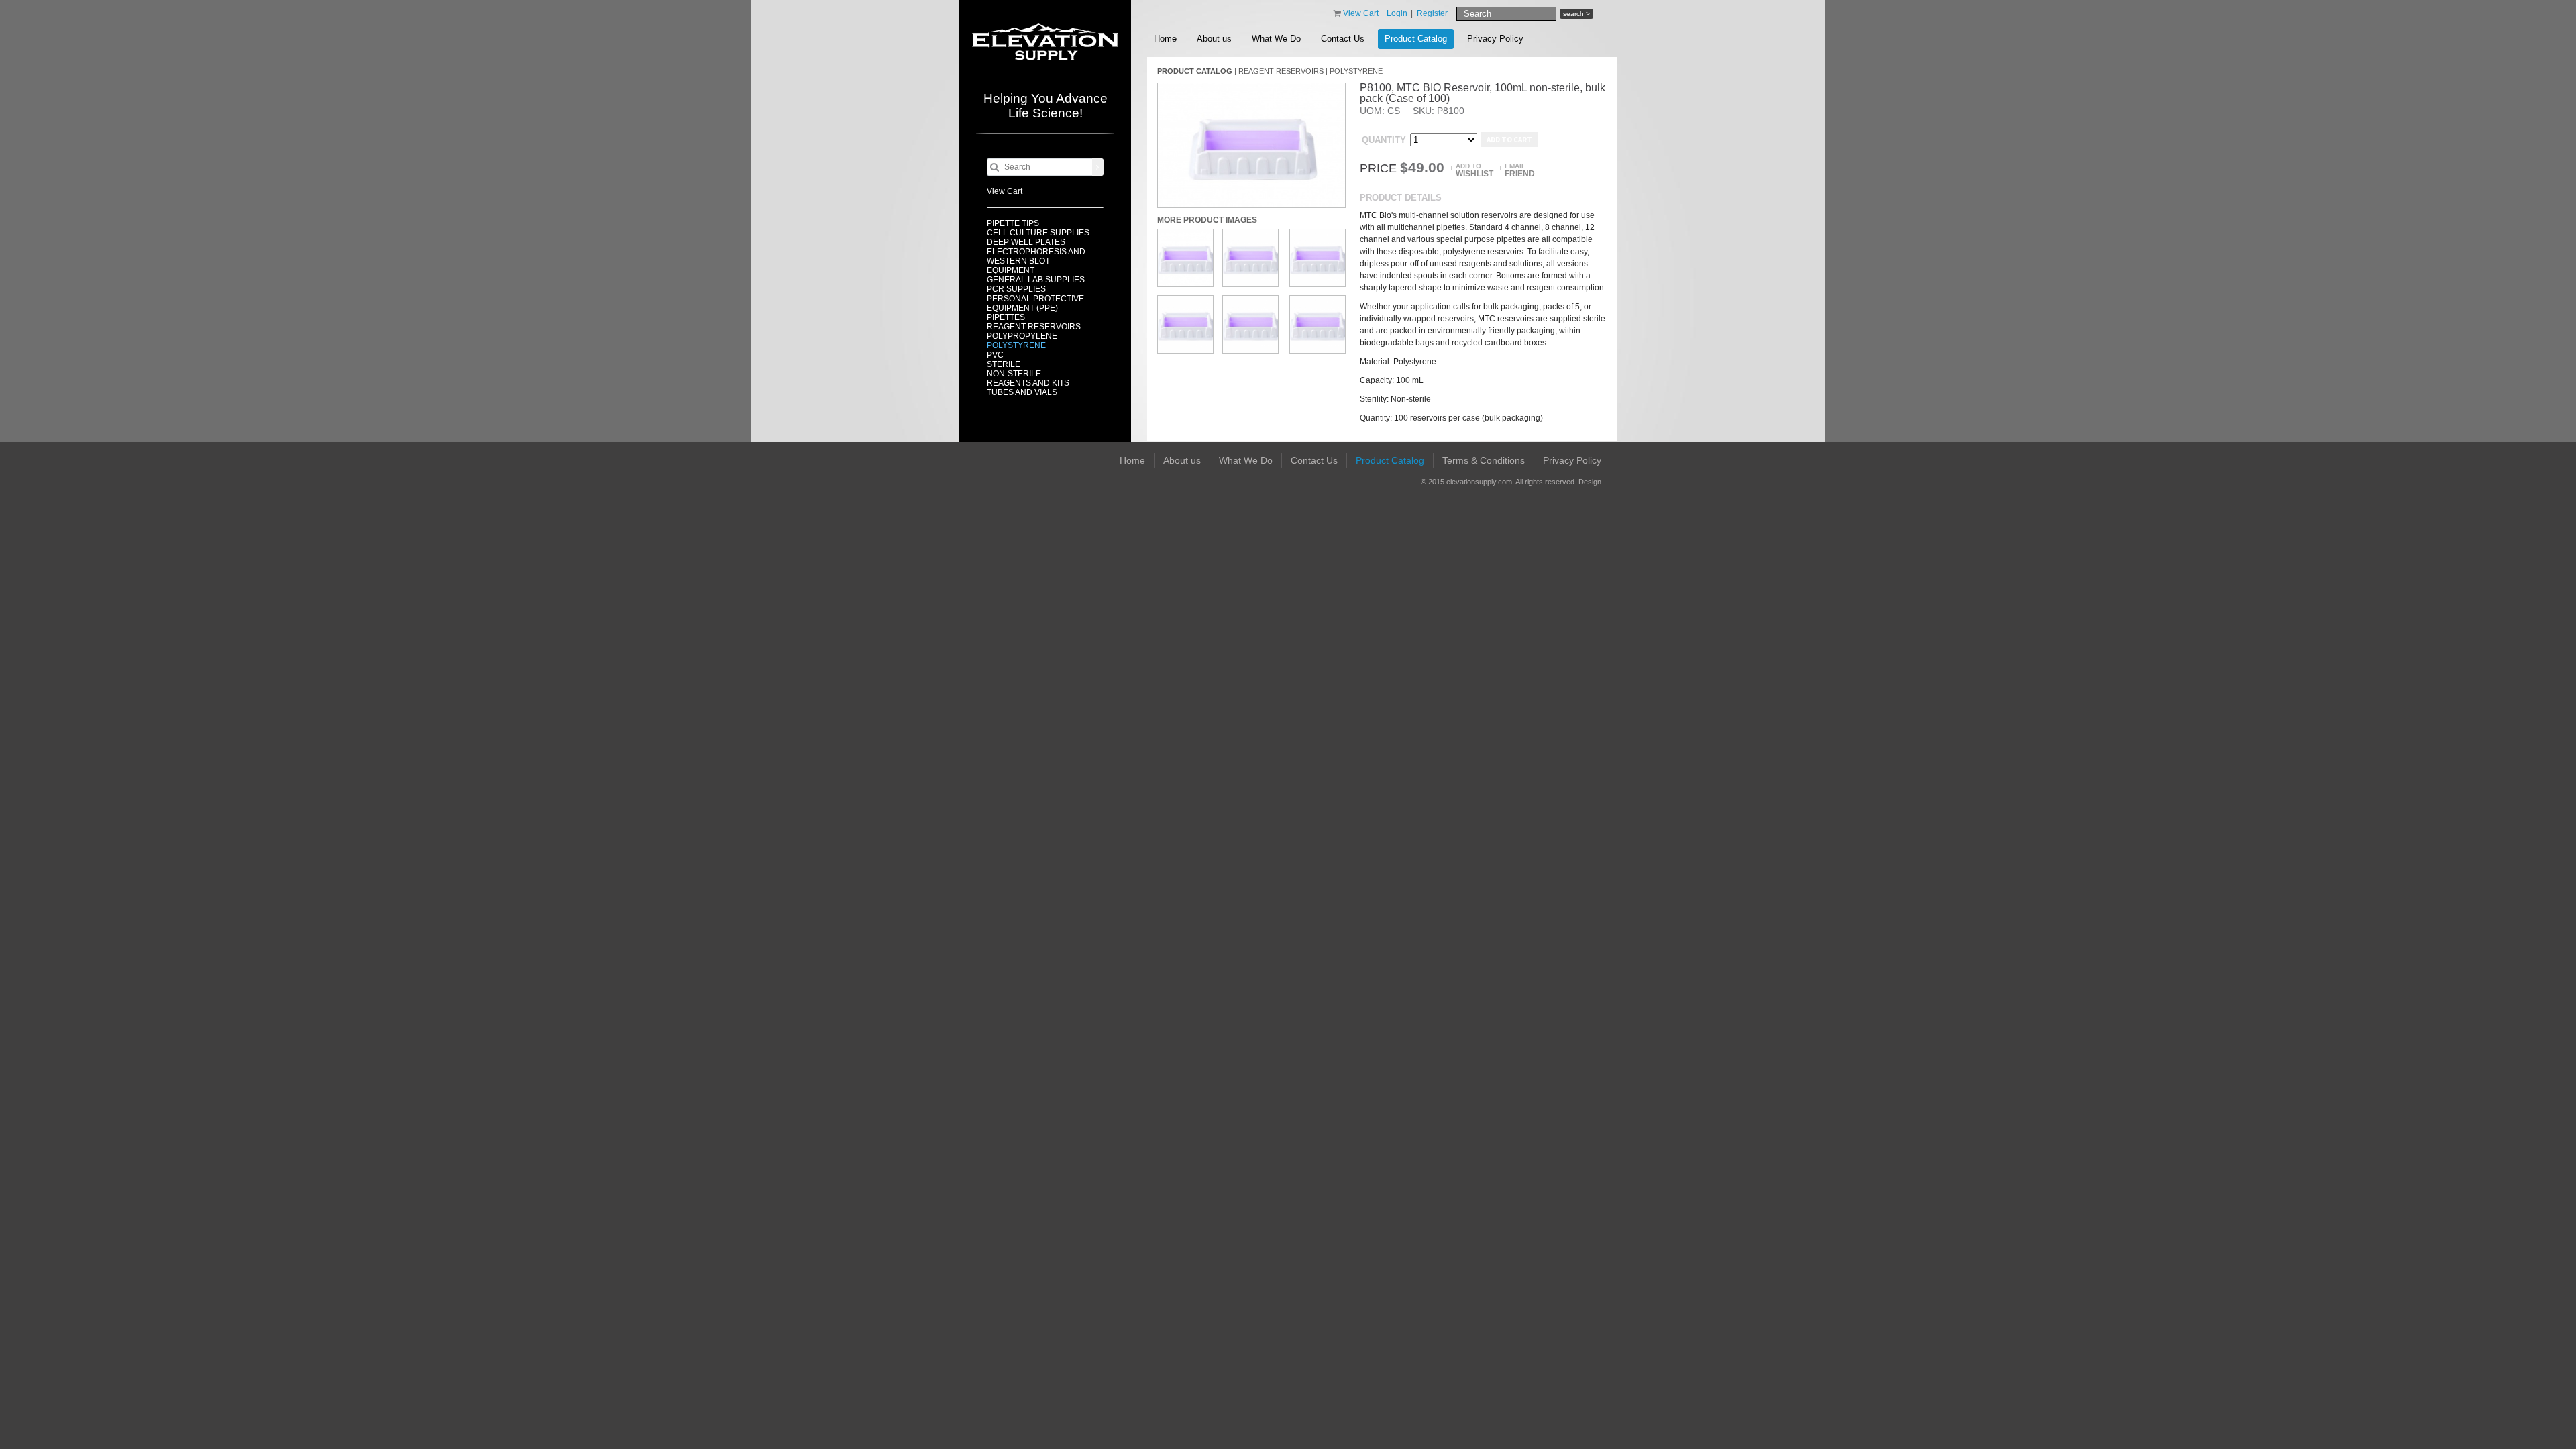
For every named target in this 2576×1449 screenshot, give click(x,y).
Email (1520, 170)
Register (1432, 13)
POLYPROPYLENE (1022, 336)
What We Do (1276, 39)
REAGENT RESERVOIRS (1034, 327)
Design (1590, 482)
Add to (1474, 170)
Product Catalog (1416, 39)
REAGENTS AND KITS (1028, 383)
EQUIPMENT (1011, 270)
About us (1214, 39)
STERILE (1004, 364)
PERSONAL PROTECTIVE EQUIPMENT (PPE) (1035, 303)
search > (1576, 14)
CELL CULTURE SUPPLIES (1038, 233)
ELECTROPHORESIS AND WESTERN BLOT (1036, 256)
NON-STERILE (1014, 374)
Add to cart (1509, 140)
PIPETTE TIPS (1013, 223)
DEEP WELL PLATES (1026, 242)
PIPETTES (1006, 317)
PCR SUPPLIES (1016, 289)
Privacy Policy (1495, 39)
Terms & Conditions (1484, 460)
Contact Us (1343, 39)
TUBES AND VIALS (1022, 392)
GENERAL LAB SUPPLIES (1036, 280)
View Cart (1005, 191)
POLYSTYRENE (1016, 345)
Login (1397, 13)
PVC (995, 355)
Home (1165, 39)
